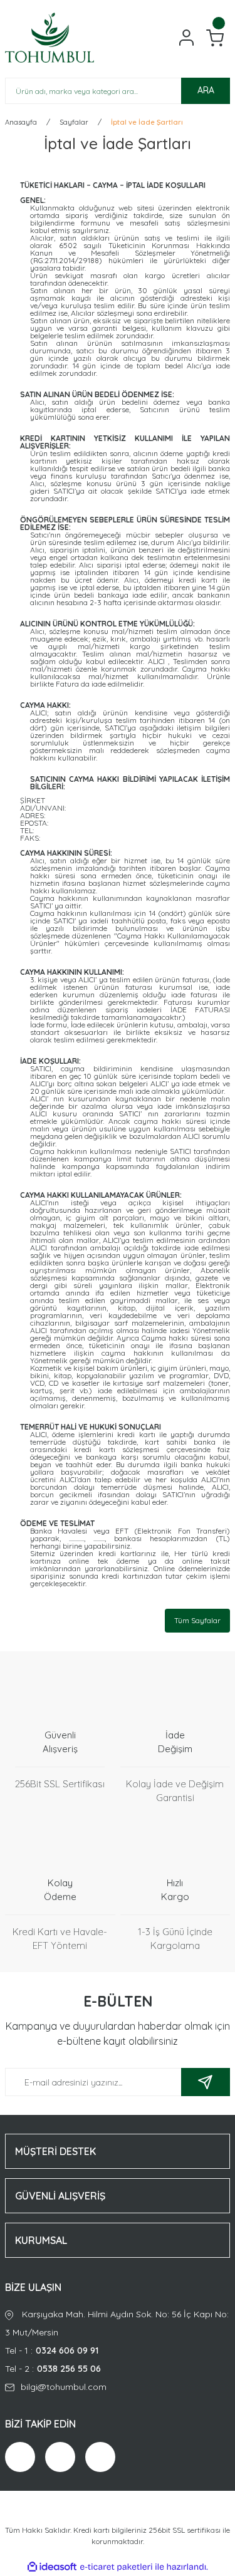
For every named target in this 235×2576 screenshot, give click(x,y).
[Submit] (206, 2082)
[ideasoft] (52, 2567)
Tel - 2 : (53, 2369)
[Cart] (215, 38)
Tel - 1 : (52, 2350)
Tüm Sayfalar (197, 1620)
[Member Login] (186, 38)
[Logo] (50, 38)
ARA (206, 90)
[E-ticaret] (116, 2567)
